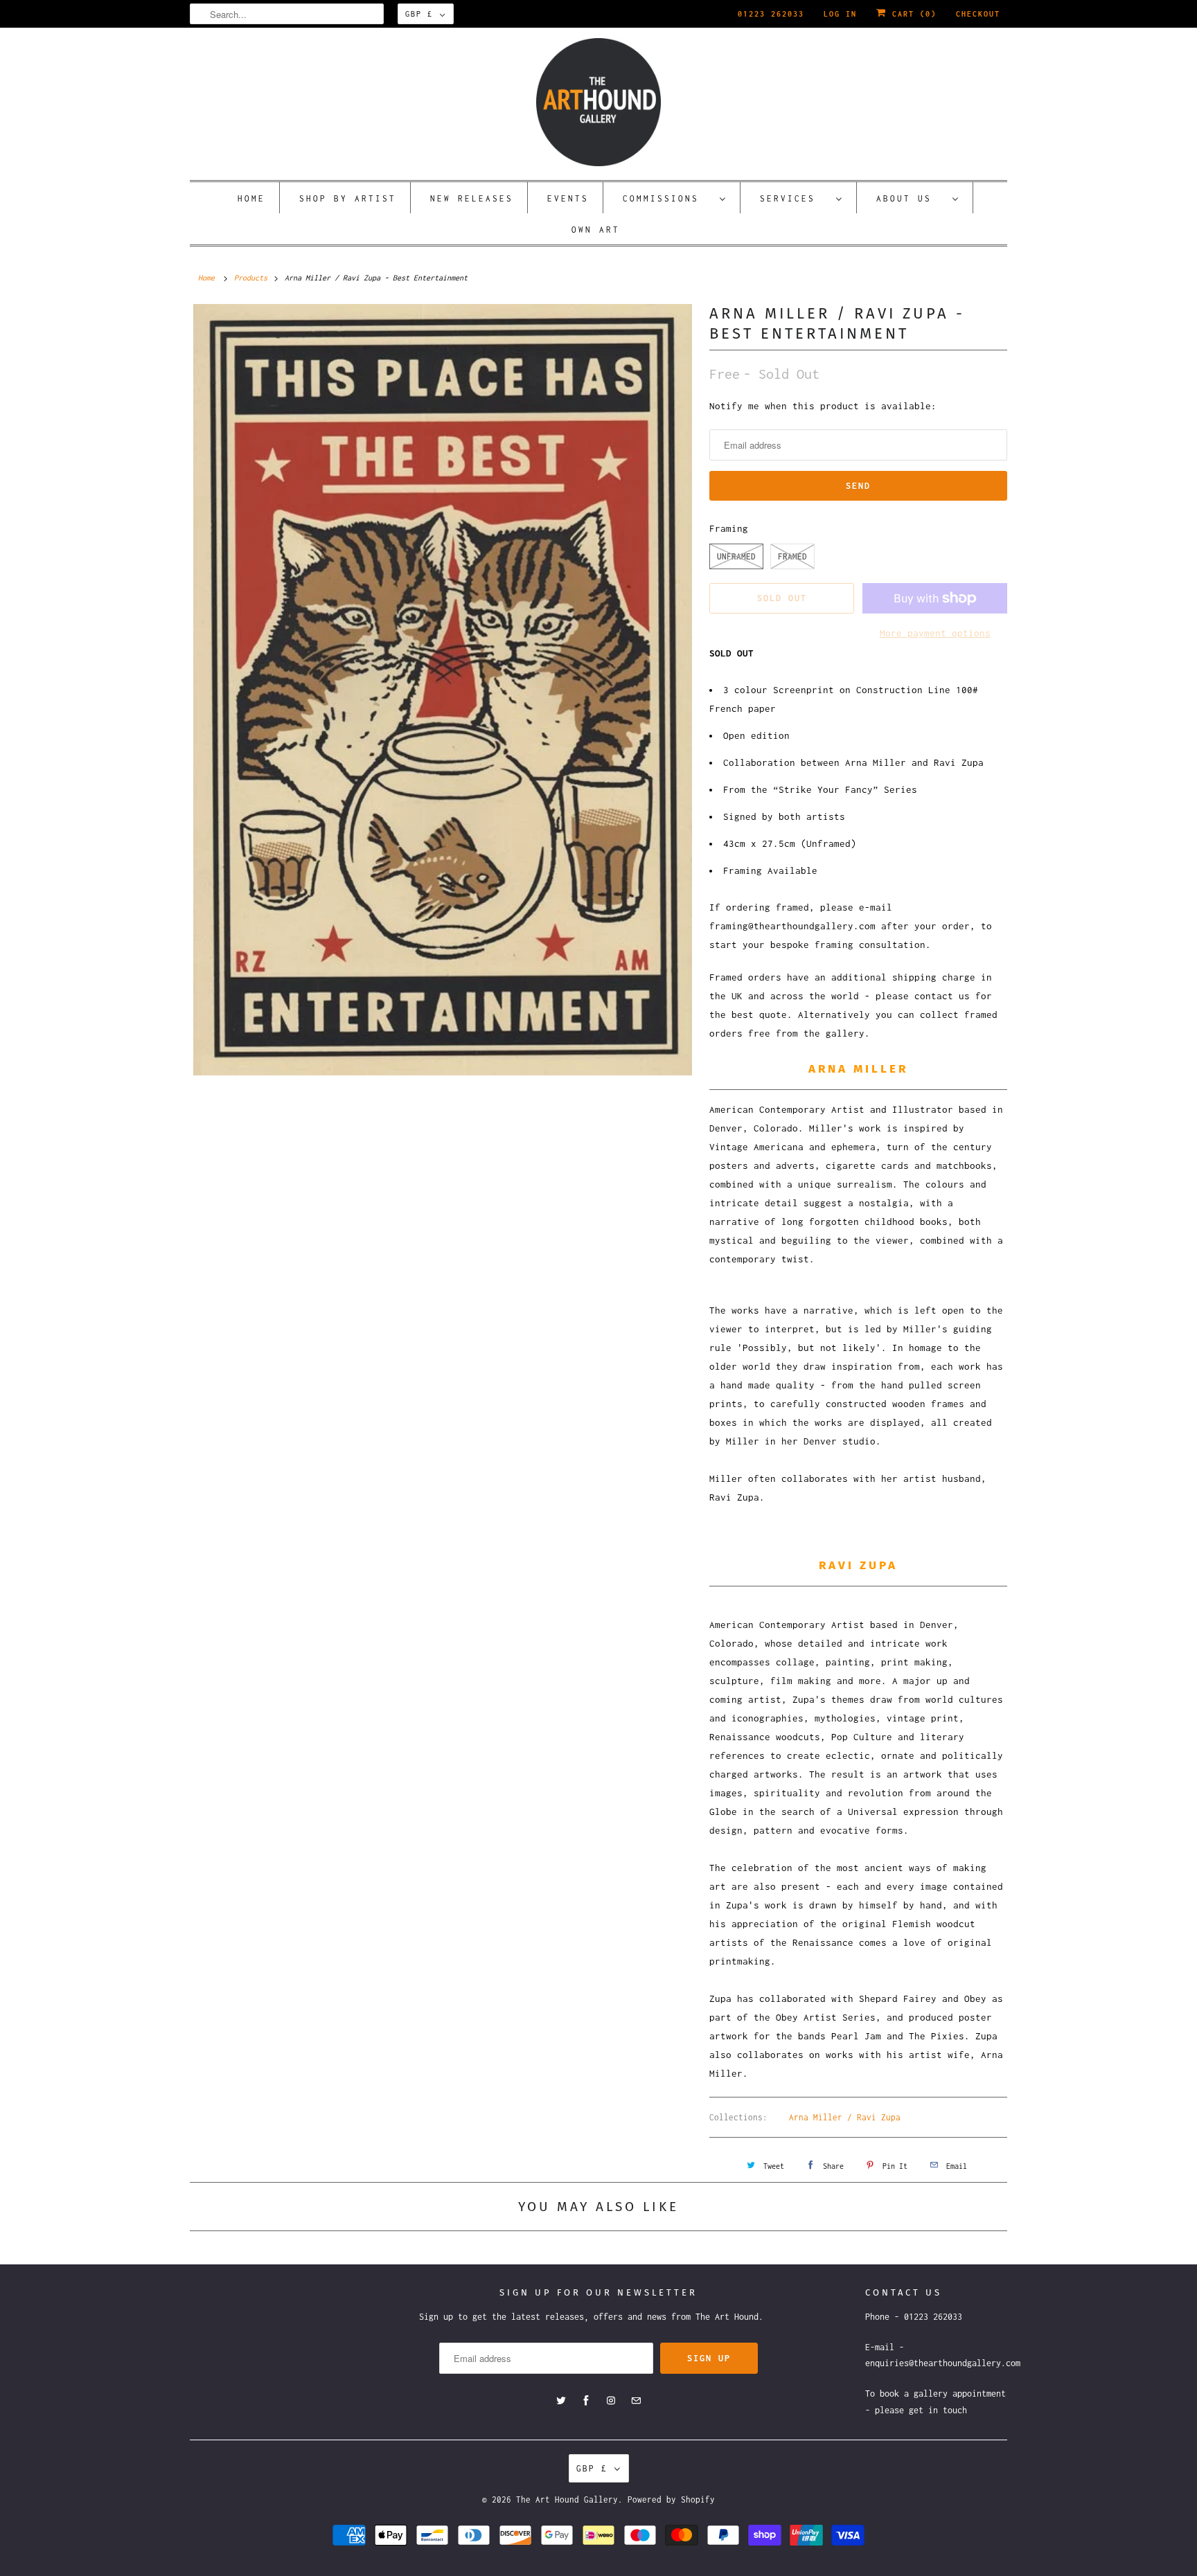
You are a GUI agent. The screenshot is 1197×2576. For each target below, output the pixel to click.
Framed (792, 556)
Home (251, 198)
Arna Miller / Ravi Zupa (845, 2117)
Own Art (596, 230)
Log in (840, 14)
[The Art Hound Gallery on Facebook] (586, 2401)
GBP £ (419, 14)
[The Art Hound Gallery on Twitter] (561, 2401)
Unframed (736, 556)
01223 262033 (771, 14)
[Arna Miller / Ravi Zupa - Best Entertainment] (443, 689)
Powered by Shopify (671, 2499)
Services (795, 198)
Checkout (978, 14)
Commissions (668, 198)
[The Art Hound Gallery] (598, 102)
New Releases (472, 198)
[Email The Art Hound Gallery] (636, 2401)
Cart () (912, 14)
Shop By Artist (348, 198)
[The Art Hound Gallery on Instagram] (611, 2401)
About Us (911, 198)
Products (251, 278)
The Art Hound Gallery (567, 2499)
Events (568, 198)
